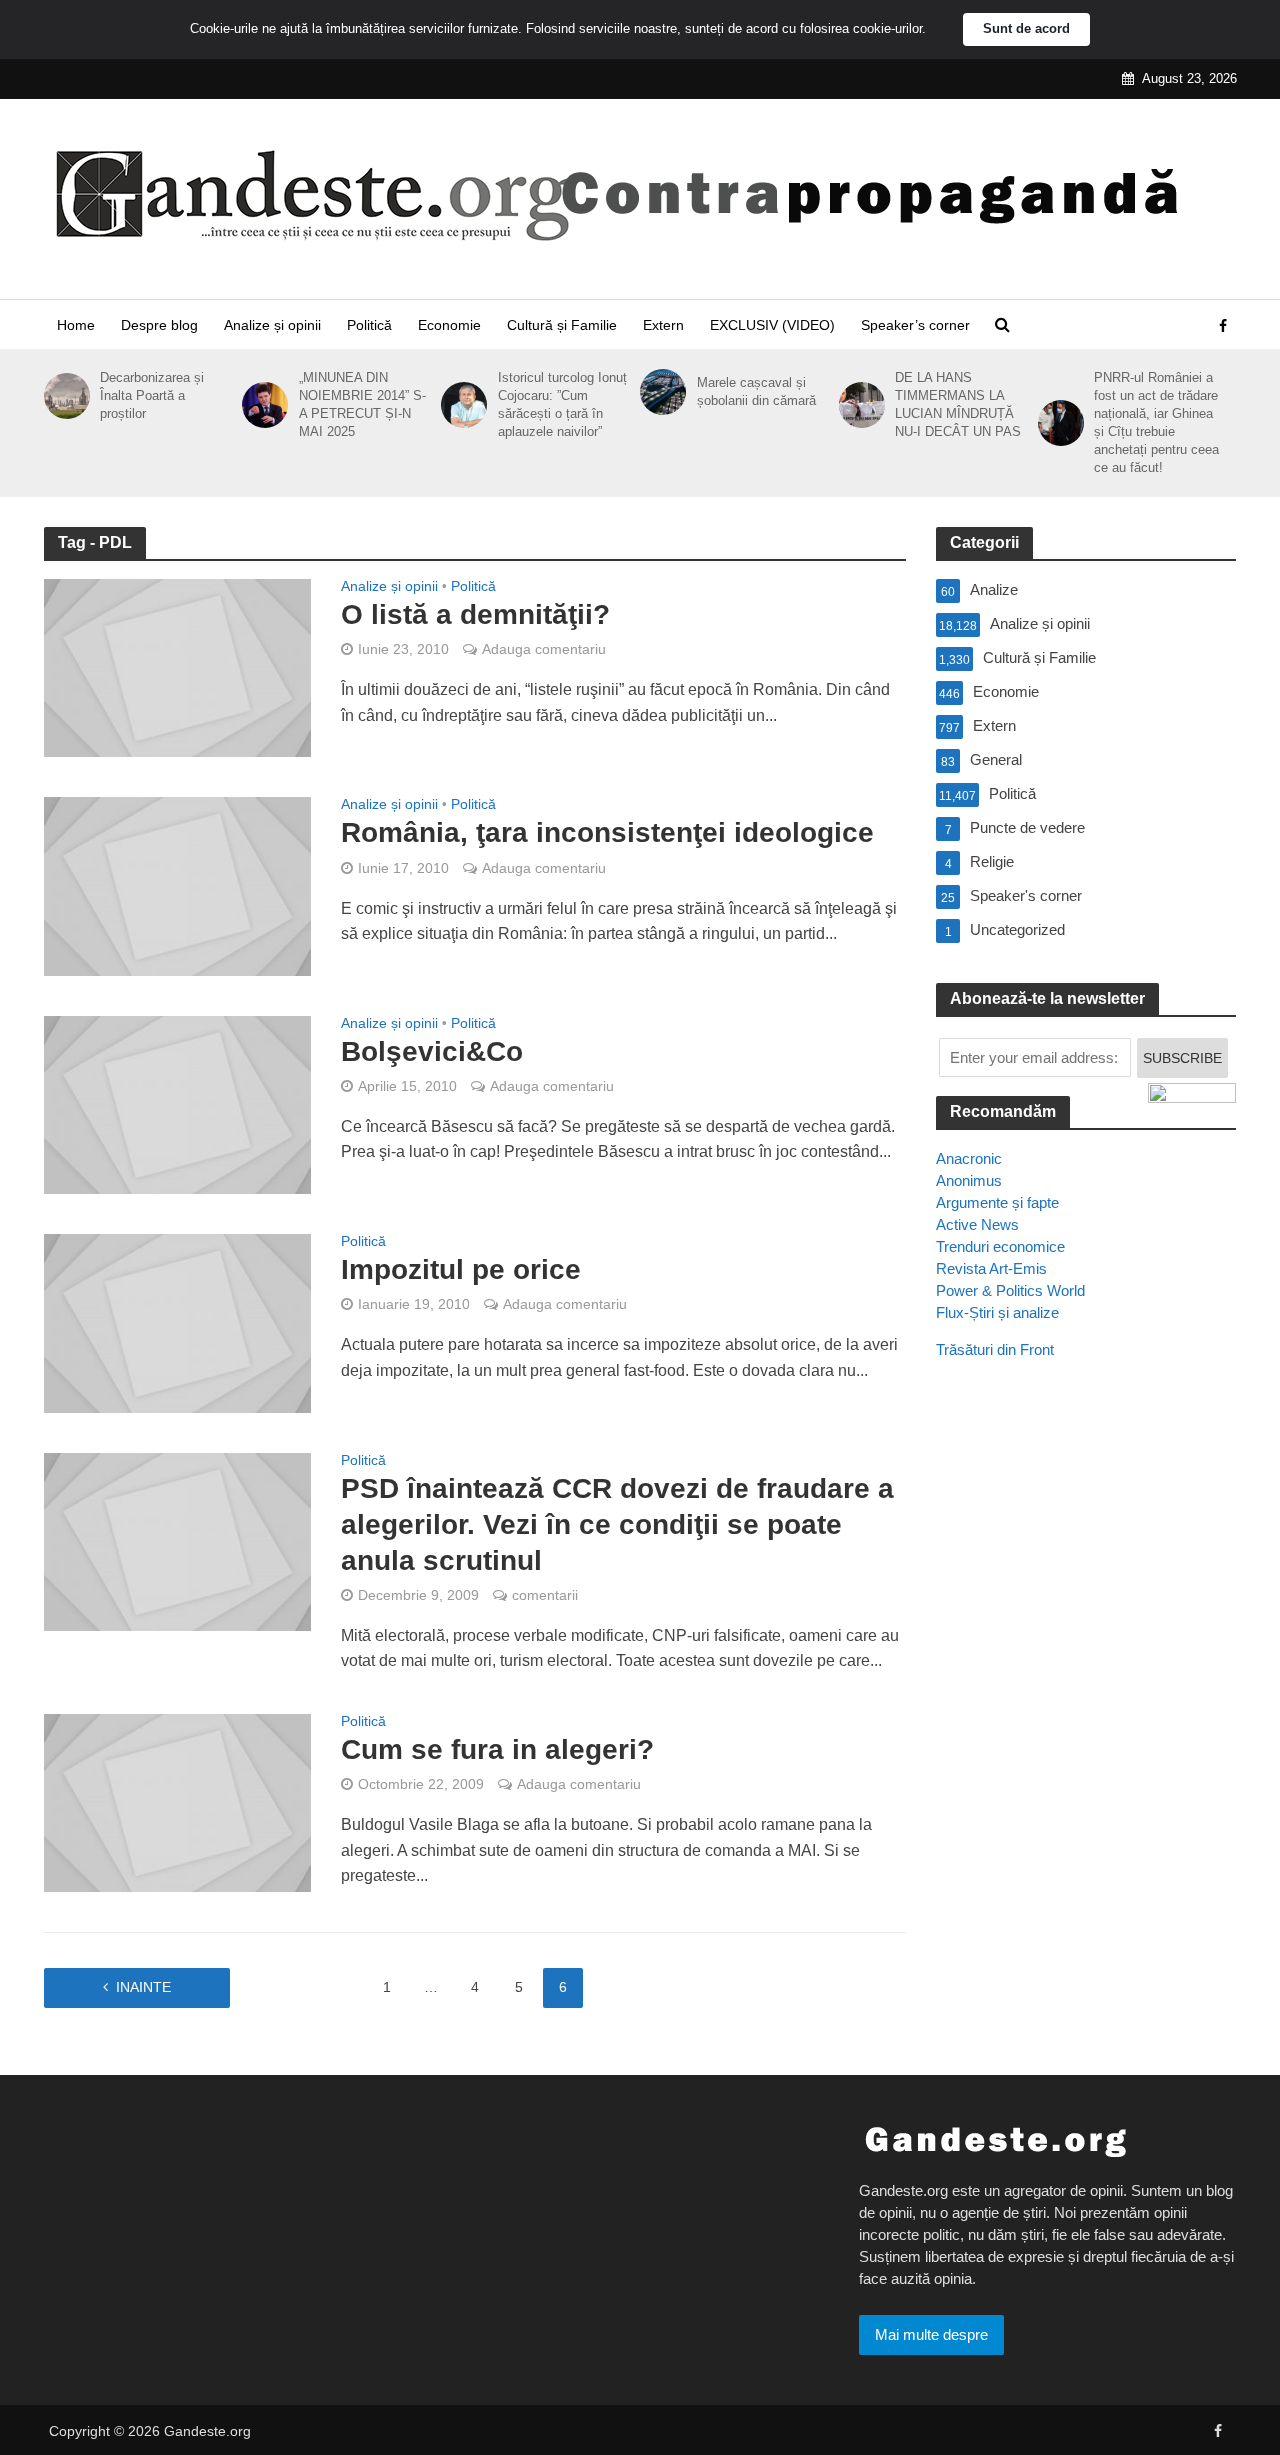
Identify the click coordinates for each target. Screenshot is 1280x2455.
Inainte (143, 1987)
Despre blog (159, 325)
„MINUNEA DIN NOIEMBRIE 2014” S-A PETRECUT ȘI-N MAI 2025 (362, 404)
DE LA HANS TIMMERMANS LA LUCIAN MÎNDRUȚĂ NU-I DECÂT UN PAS (958, 404)
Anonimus (969, 1180)
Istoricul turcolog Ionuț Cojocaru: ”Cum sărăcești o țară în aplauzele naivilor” (562, 404)
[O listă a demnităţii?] (178, 666)
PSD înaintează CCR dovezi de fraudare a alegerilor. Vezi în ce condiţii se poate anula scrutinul (617, 1524)
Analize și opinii (272, 325)
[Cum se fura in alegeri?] (178, 1801)
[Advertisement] (1086, 1739)
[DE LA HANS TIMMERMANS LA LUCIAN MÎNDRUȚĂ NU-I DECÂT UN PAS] (858, 405)
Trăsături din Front (995, 1349)
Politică (369, 325)
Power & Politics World (1010, 1290)
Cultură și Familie (562, 325)
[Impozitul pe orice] (178, 1322)
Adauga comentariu (544, 649)
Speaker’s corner (915, 325)
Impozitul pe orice (461, 1269)
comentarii (545, 1595)
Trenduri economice (1000, 1246)
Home (76, 325)
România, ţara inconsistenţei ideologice (607, 832)
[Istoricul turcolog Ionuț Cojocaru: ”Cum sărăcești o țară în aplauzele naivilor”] (460, 405)
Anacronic (969, 1158)
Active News (977, 1224)
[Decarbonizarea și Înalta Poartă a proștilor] (63, 396)
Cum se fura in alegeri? (497, 1749)
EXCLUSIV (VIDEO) (772, 325)
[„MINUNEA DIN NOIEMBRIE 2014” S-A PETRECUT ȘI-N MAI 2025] (261, 405)
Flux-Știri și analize (997, 1312)
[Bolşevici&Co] (178, 1103)
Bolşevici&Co (432, 1051)
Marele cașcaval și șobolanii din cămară (756, 391)
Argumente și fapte (997, 1202)
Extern (663, 325)
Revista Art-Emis (991, 1268)
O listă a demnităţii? (475, 614)
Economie (449, 325)
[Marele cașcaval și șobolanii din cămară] (659, 392)
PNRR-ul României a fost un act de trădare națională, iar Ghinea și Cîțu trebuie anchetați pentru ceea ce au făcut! (1156, 422)
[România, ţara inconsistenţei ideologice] (178, 885)
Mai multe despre (931, 2334)
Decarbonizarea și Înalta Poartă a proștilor (152, 395)
